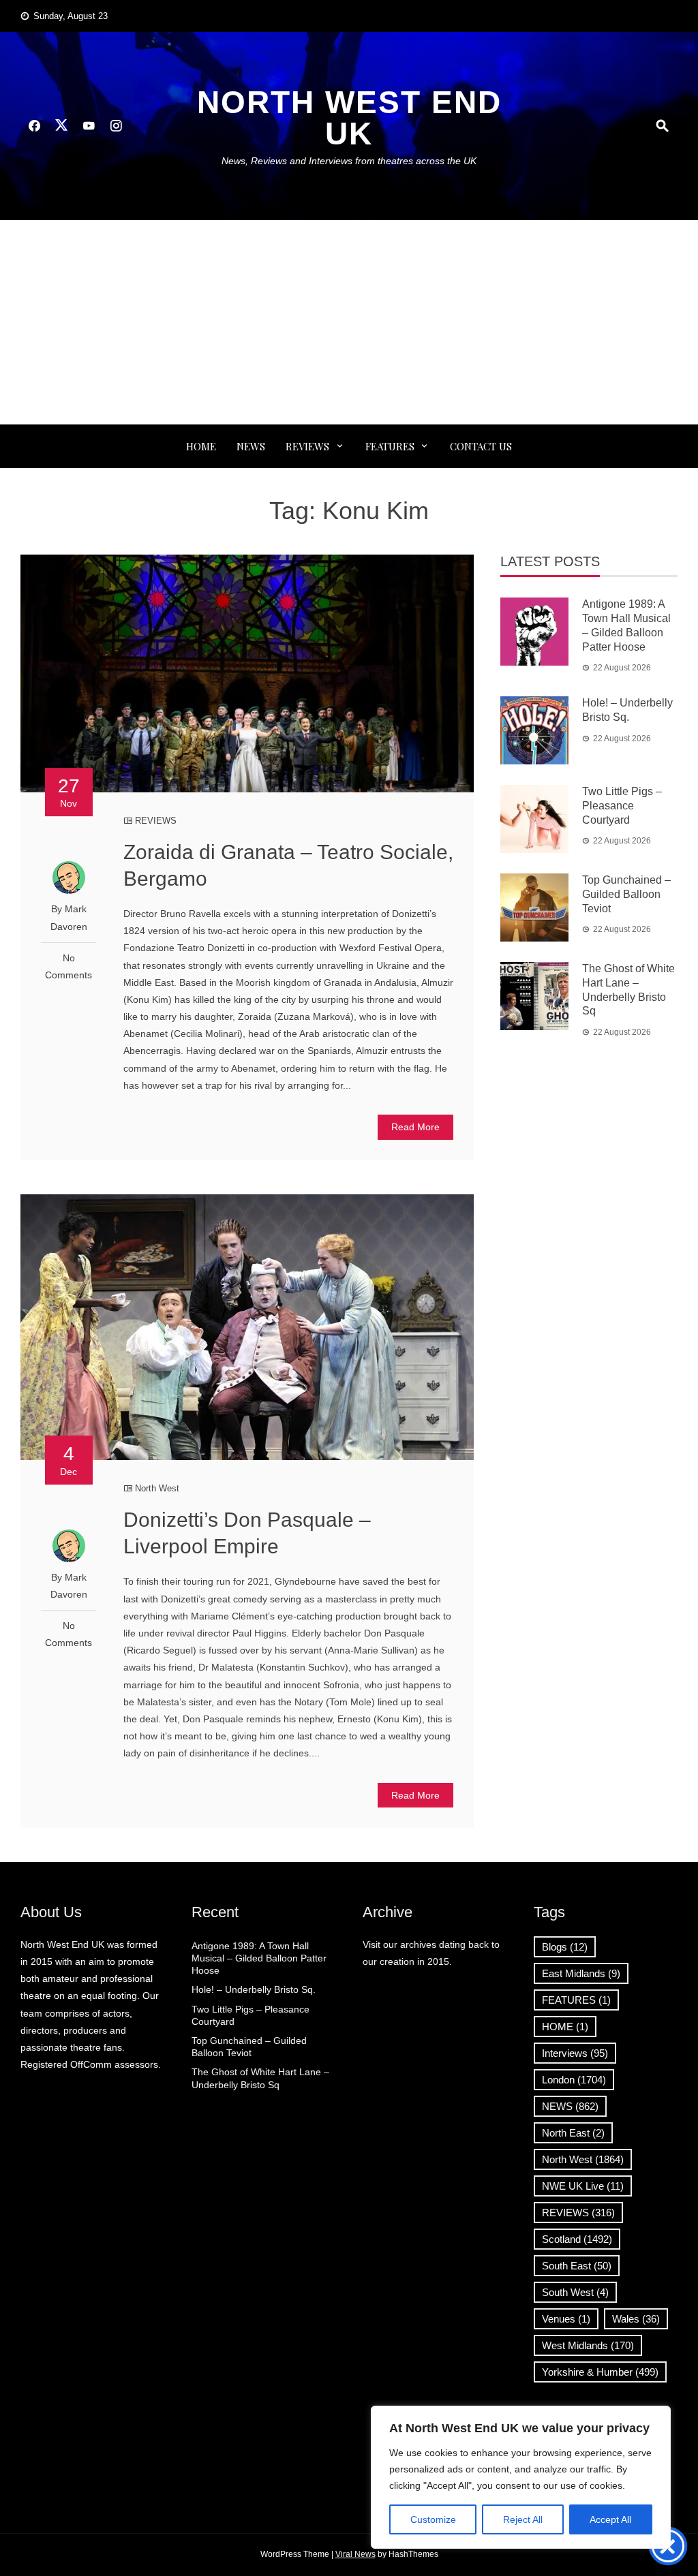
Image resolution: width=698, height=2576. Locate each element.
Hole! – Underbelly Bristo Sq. (254, 1989)
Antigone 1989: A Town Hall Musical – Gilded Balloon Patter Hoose (259, 1958)
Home (201, 446)
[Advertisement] (349, 322)
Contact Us (481, 446)
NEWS (251, 446)
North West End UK (349, 118)
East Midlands (581, 1973)
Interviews (575, 2053)
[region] (521, 2477)
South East (577, 2266)
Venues (566, 2319)
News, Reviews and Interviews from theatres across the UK (349, 161)
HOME (565, 2027)
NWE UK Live (583, 2186)
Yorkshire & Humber (600, 2372)
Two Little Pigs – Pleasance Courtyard (622, 806)
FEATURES (390, 446)
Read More (415, 1127)
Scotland (577, 2239)
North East (573, 2133)
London (574, 2080)
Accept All (610, 2519)
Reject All (523, 2519)
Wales (636, 2319)
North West (157, 1488)
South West (575, 2292)
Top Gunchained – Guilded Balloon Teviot (626, 894)
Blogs (565, 1947)
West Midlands (588, 2345)
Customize (433, 2519)
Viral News (355, 2554)
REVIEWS (307, 446)
